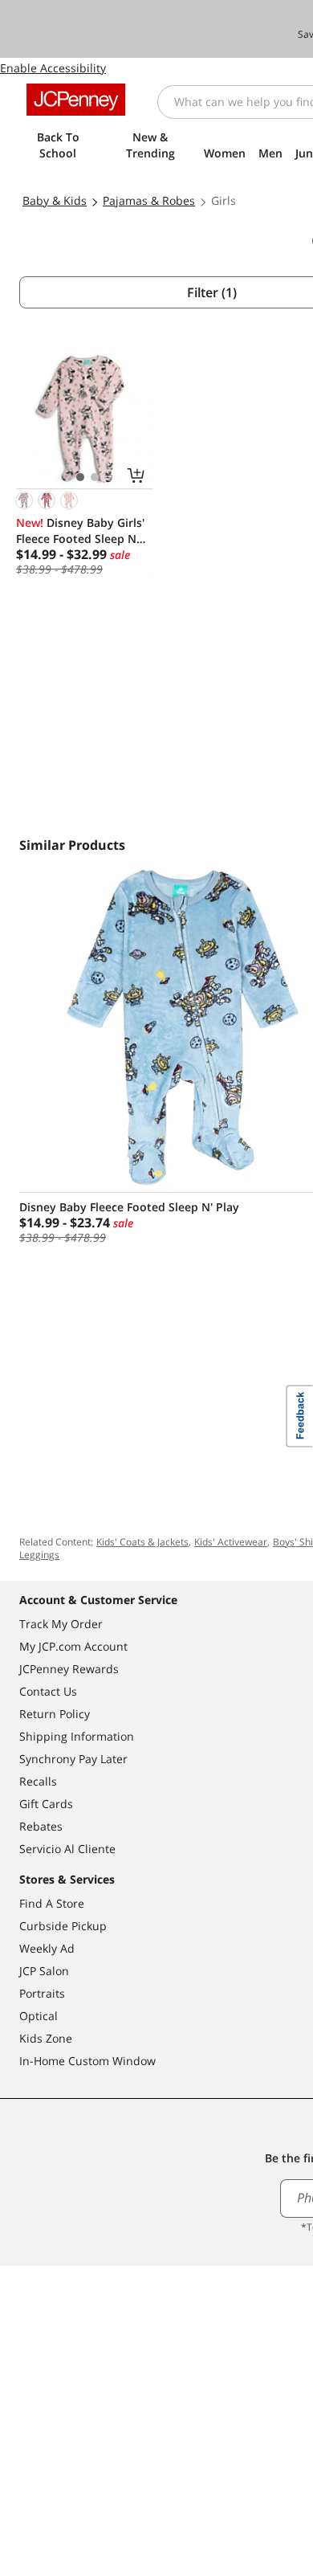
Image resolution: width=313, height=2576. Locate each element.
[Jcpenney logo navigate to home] (76, 100)
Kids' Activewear (231, 1542)
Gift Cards (46, 1804)
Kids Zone (46, 2038)
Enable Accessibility (53, 68)
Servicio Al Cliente (67, 1849)
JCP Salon (44, 1971)
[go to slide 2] (95, 477)
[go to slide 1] (80, 477)
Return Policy (55, 1714)
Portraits (42, 1993)
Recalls (38, 1781)
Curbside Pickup (63, 1926)
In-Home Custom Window (87, 2061)
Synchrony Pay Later (73, 1759)
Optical (39, 2016)
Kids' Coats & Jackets (142, 1542)
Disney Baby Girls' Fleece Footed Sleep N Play (80, 531)
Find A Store (52, 1903)
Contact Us (48, 1691)
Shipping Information (77, 1736)
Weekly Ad (47, 1948)
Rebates (41, 1826)
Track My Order (61, 1624)
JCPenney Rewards (69, 1669)
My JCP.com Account (73, 1646)
